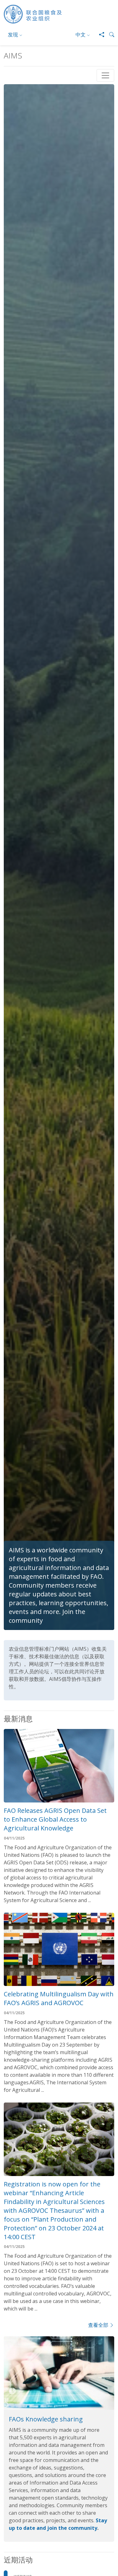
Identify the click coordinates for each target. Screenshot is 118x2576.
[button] (109, 35)
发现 (13, 35)
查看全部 (98, 2325)
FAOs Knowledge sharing (46, 2419)
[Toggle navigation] (105, 75)
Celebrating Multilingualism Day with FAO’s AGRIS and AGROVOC (59, 1998)
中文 (81, 35)
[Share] (99, 35)
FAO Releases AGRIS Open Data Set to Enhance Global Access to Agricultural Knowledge (55, 1819)
